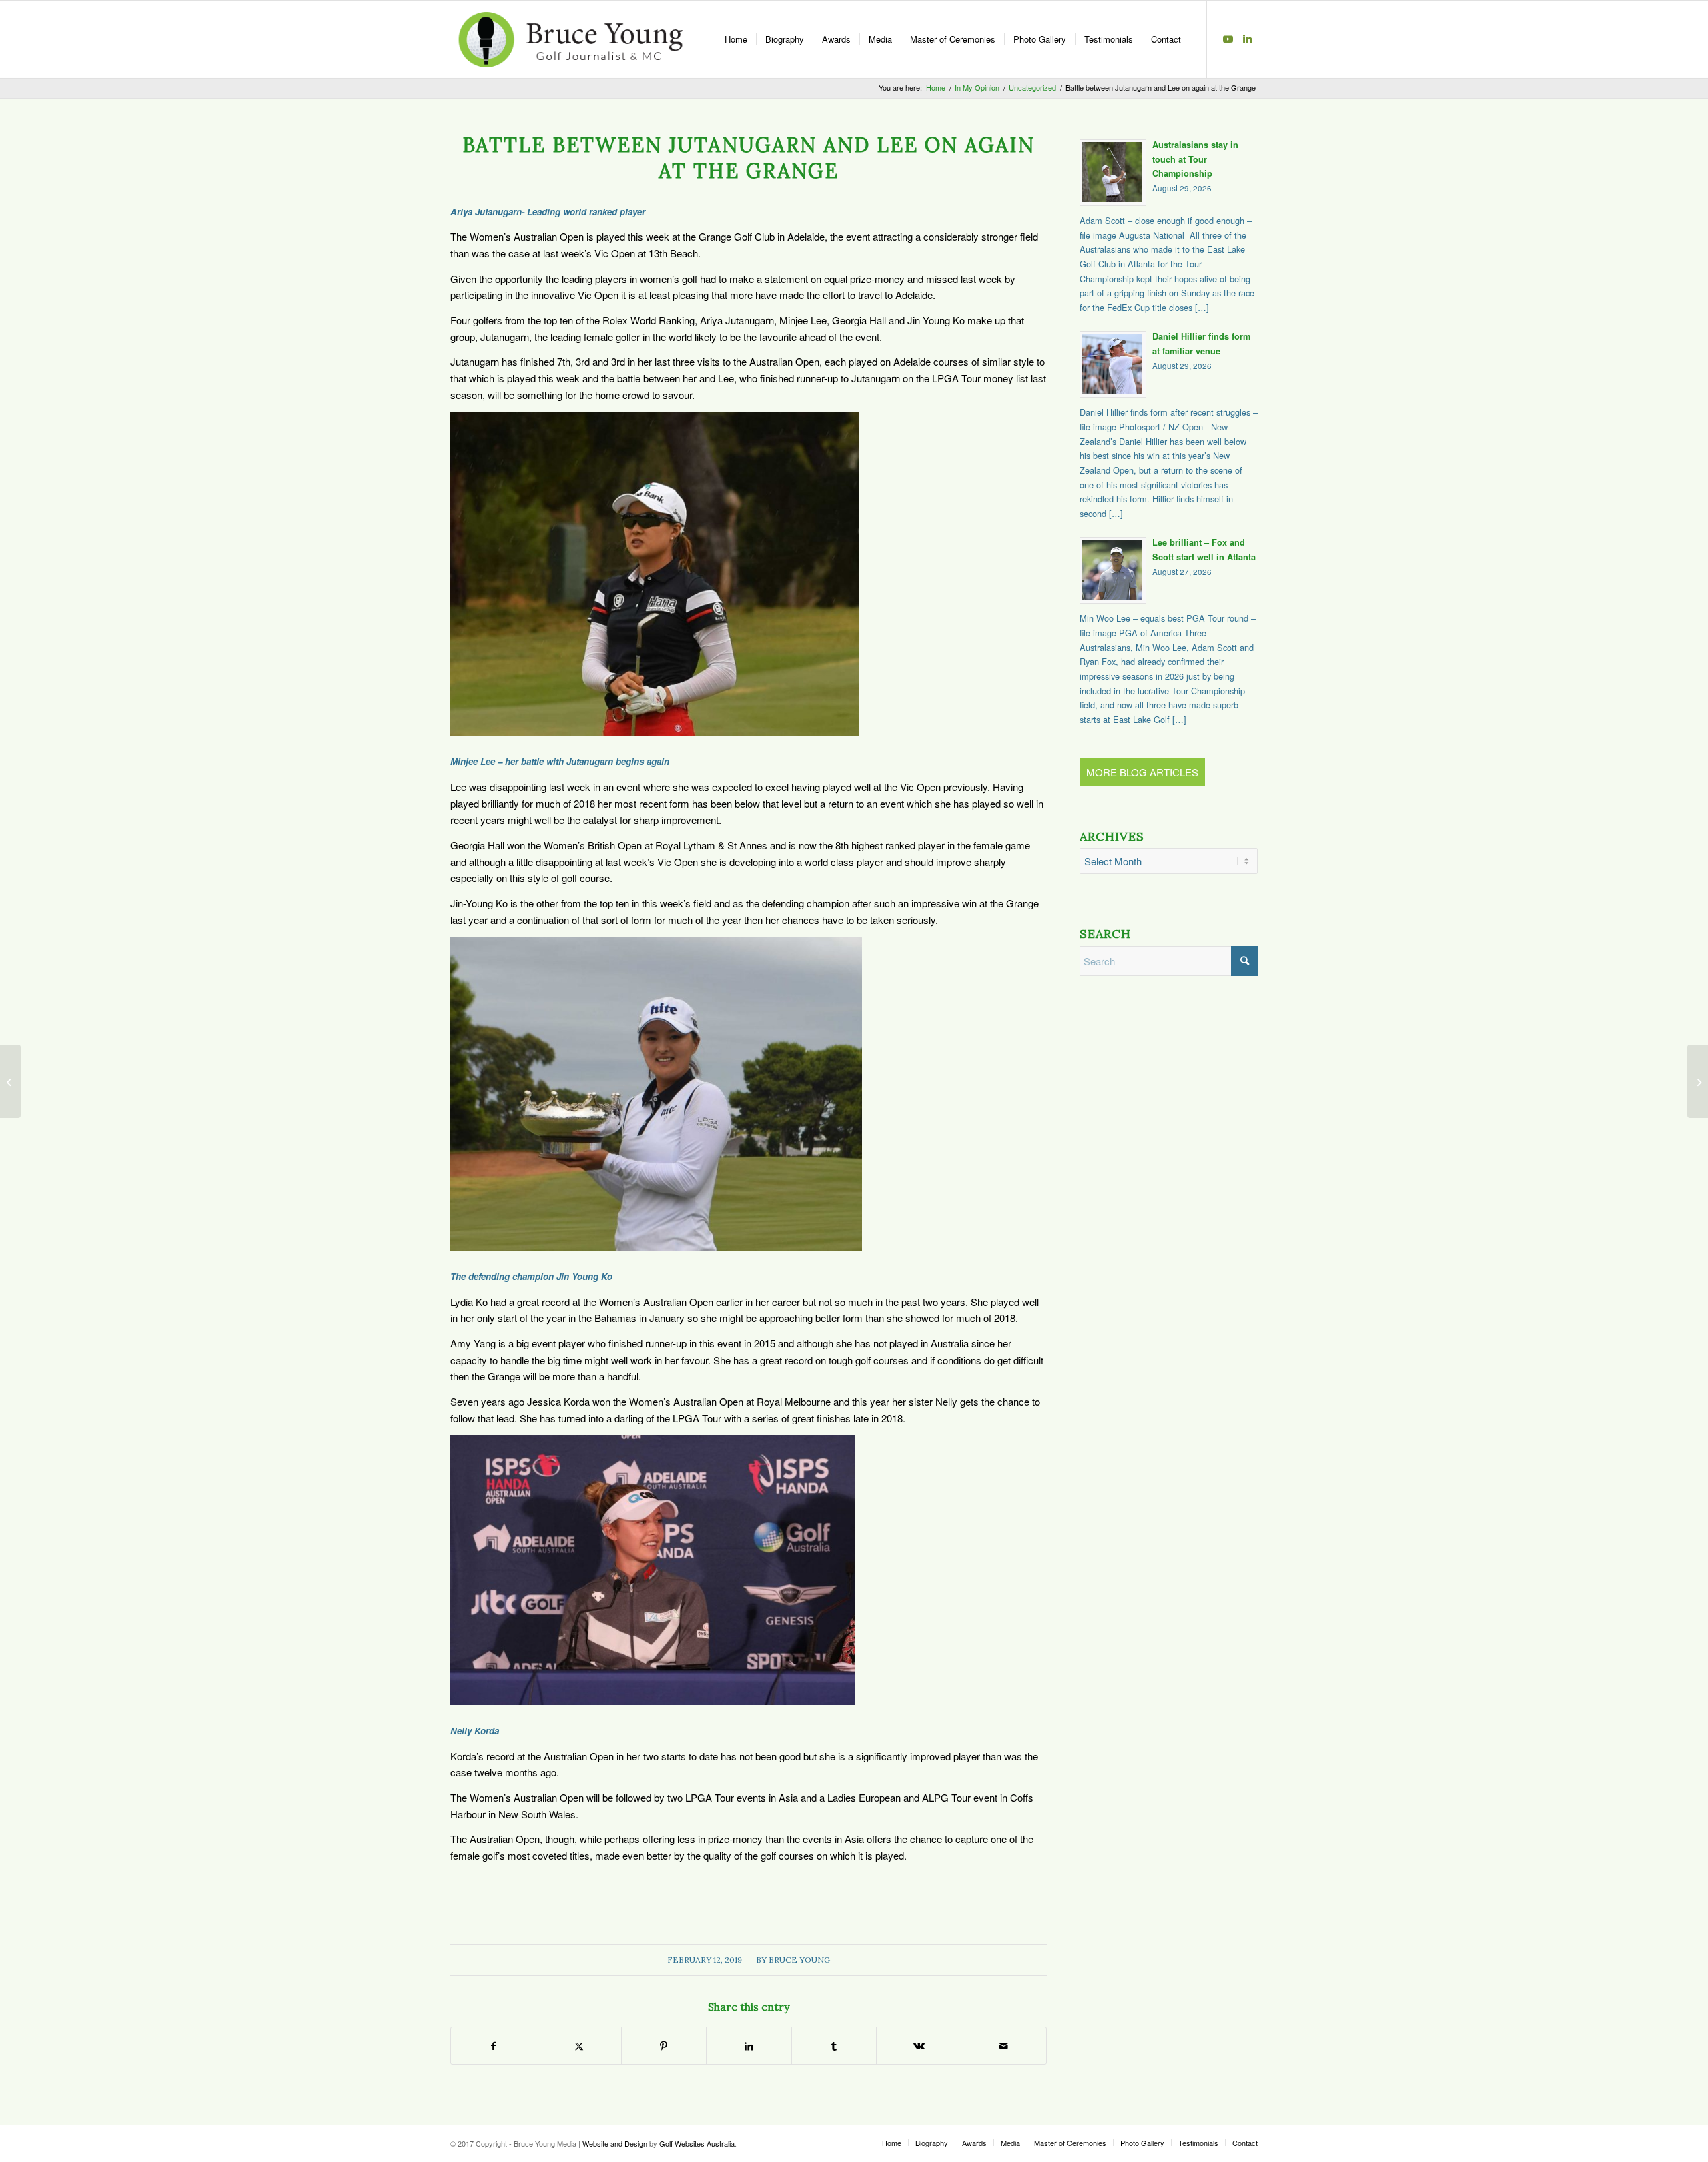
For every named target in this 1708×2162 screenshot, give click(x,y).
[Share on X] (578, 2046)
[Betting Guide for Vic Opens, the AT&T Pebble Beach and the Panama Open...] (10, 1081)
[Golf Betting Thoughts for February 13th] (1698, 1081)
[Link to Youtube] (1228, 39)
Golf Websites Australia (697, 2143)
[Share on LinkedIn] (749, 2046)
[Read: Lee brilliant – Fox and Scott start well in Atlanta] (1113, 570)
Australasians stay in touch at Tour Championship (1195, 159)
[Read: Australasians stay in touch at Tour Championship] (1113, 173)
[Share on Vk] (919, 2046)
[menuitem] (736, 39)
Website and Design (615, 2143)
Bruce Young (799, 1960)
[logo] (570, 39)
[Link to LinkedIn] (1248, 39)
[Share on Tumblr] (834, 2046)
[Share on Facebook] (493, 2046)
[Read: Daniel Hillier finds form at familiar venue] (1113, 364)
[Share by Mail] (1003, 2046)
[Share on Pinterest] (664, 2046)
